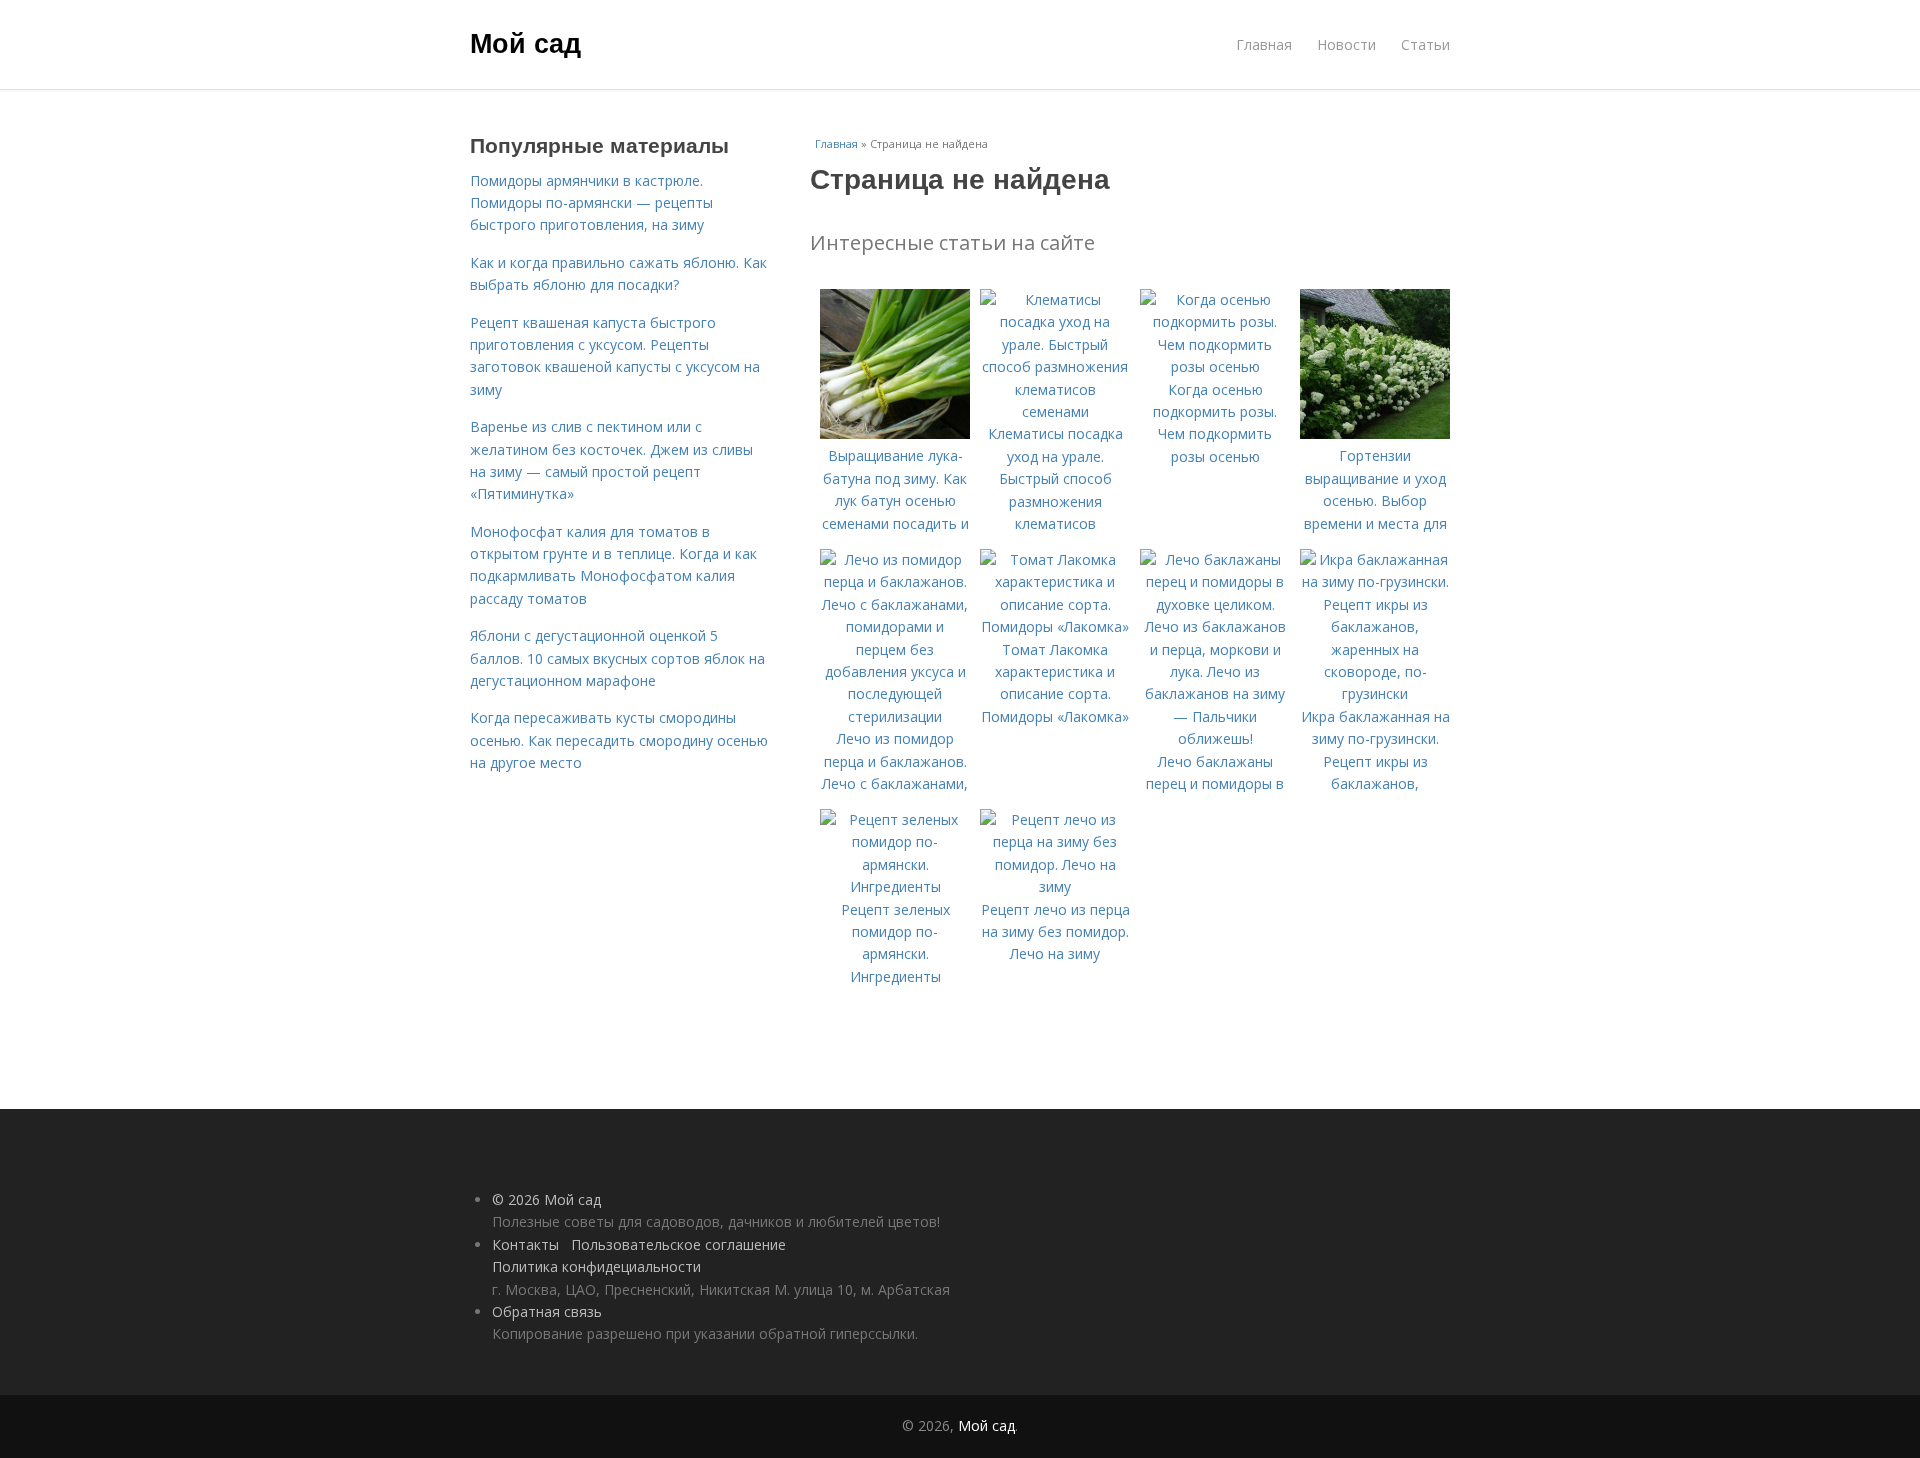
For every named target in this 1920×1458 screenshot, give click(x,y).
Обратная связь (547, 1311)
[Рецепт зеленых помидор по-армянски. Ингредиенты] (895, 886)
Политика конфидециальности (596, 1266)
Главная (1264, 44)
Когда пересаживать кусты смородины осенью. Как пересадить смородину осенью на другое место (619, 740)
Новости (1346, 44)
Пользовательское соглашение (678, 1244)
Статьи (1425, 44)
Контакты (525, 1244)
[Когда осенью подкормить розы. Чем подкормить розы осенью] (1215, 366)
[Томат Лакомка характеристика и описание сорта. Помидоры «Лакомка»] (1055, 626)
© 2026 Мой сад (546, 1199)
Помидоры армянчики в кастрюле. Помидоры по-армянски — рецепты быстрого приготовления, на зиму (591, 203)
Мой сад (525, 42)
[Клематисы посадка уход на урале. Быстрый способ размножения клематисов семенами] (1055, 411)
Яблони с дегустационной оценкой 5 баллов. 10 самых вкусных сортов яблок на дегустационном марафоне (617, 658)
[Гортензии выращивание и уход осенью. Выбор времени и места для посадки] (1375, 433)
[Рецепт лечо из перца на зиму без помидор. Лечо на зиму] (1055, 886)
